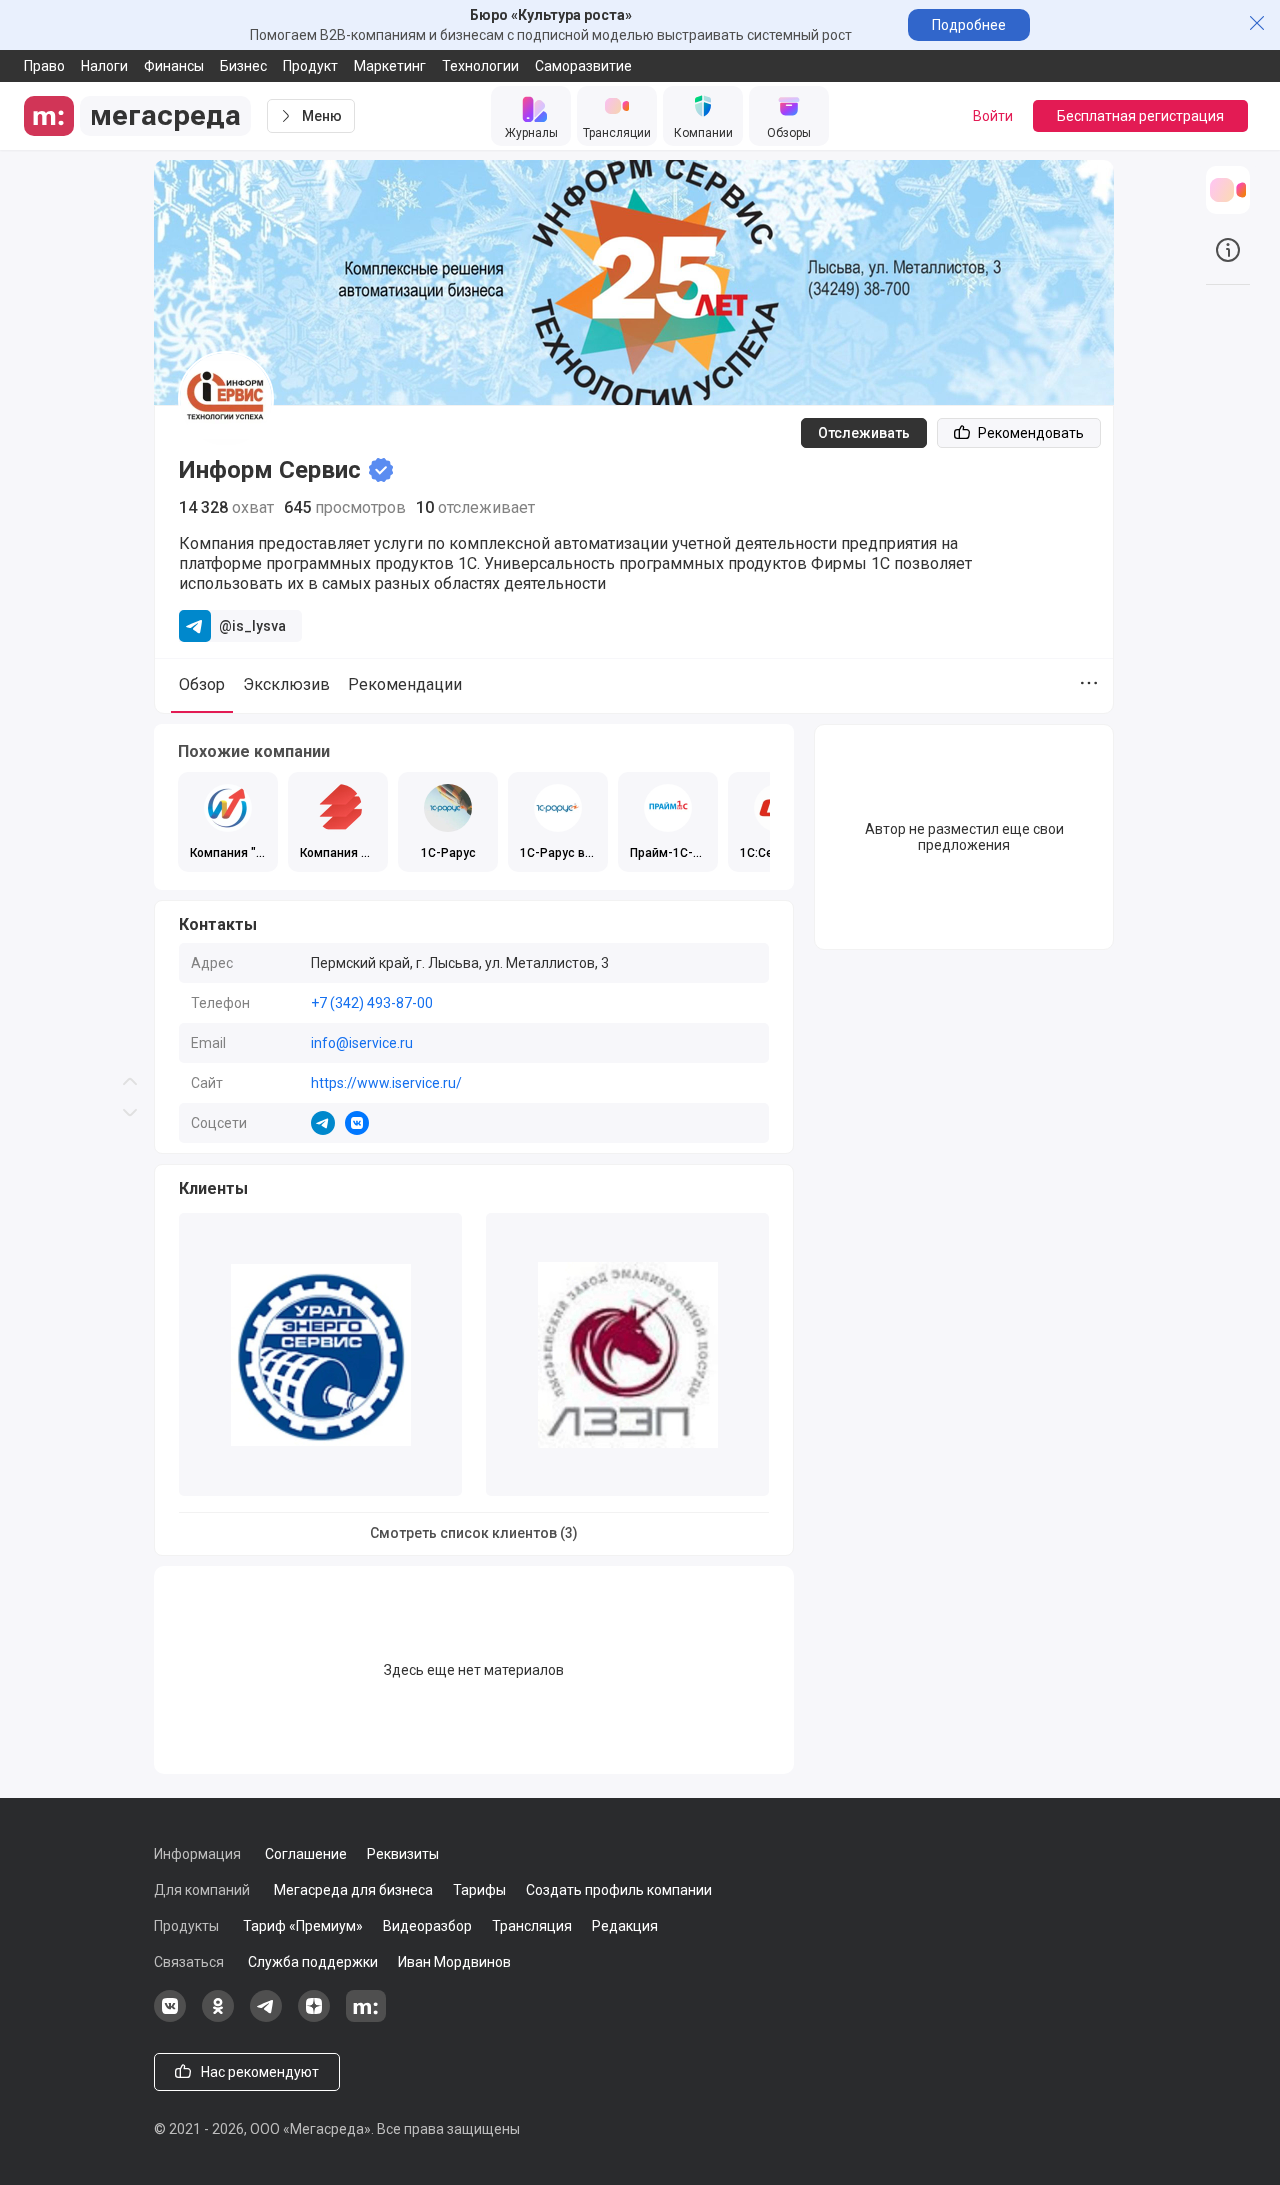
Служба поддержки (313, 1962)
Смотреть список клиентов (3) (474, 1533)
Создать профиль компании (619, 1890)
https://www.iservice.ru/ (386, 1083)
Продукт (310, 66)
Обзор (202, 684)
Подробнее (969, 25)
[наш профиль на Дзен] (314, 2017)
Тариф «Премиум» (303, 1926)
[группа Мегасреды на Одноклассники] (218, 2017)
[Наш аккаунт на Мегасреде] (366, 2017)
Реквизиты (403, 1854)
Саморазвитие (583, 66)
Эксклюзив (286, 684)
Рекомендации (405, 684)
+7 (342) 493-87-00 (372, 1003)
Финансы (174, 66)
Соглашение (306, 1854)
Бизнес (243, 66)
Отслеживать (864, 433)
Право (44, 66)
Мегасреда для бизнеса (353, 1890)
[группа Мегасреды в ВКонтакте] (170, 2017)
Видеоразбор (427, 1926)
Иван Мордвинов (454, 1962)
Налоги (104, 66)
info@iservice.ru (362, 1043)
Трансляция (532, 1926)
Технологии (480, 66)
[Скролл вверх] (130, 546)
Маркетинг (390, 66)
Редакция (625, 1926)
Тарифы (479, 1890)
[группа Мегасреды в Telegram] (266, 2017)
